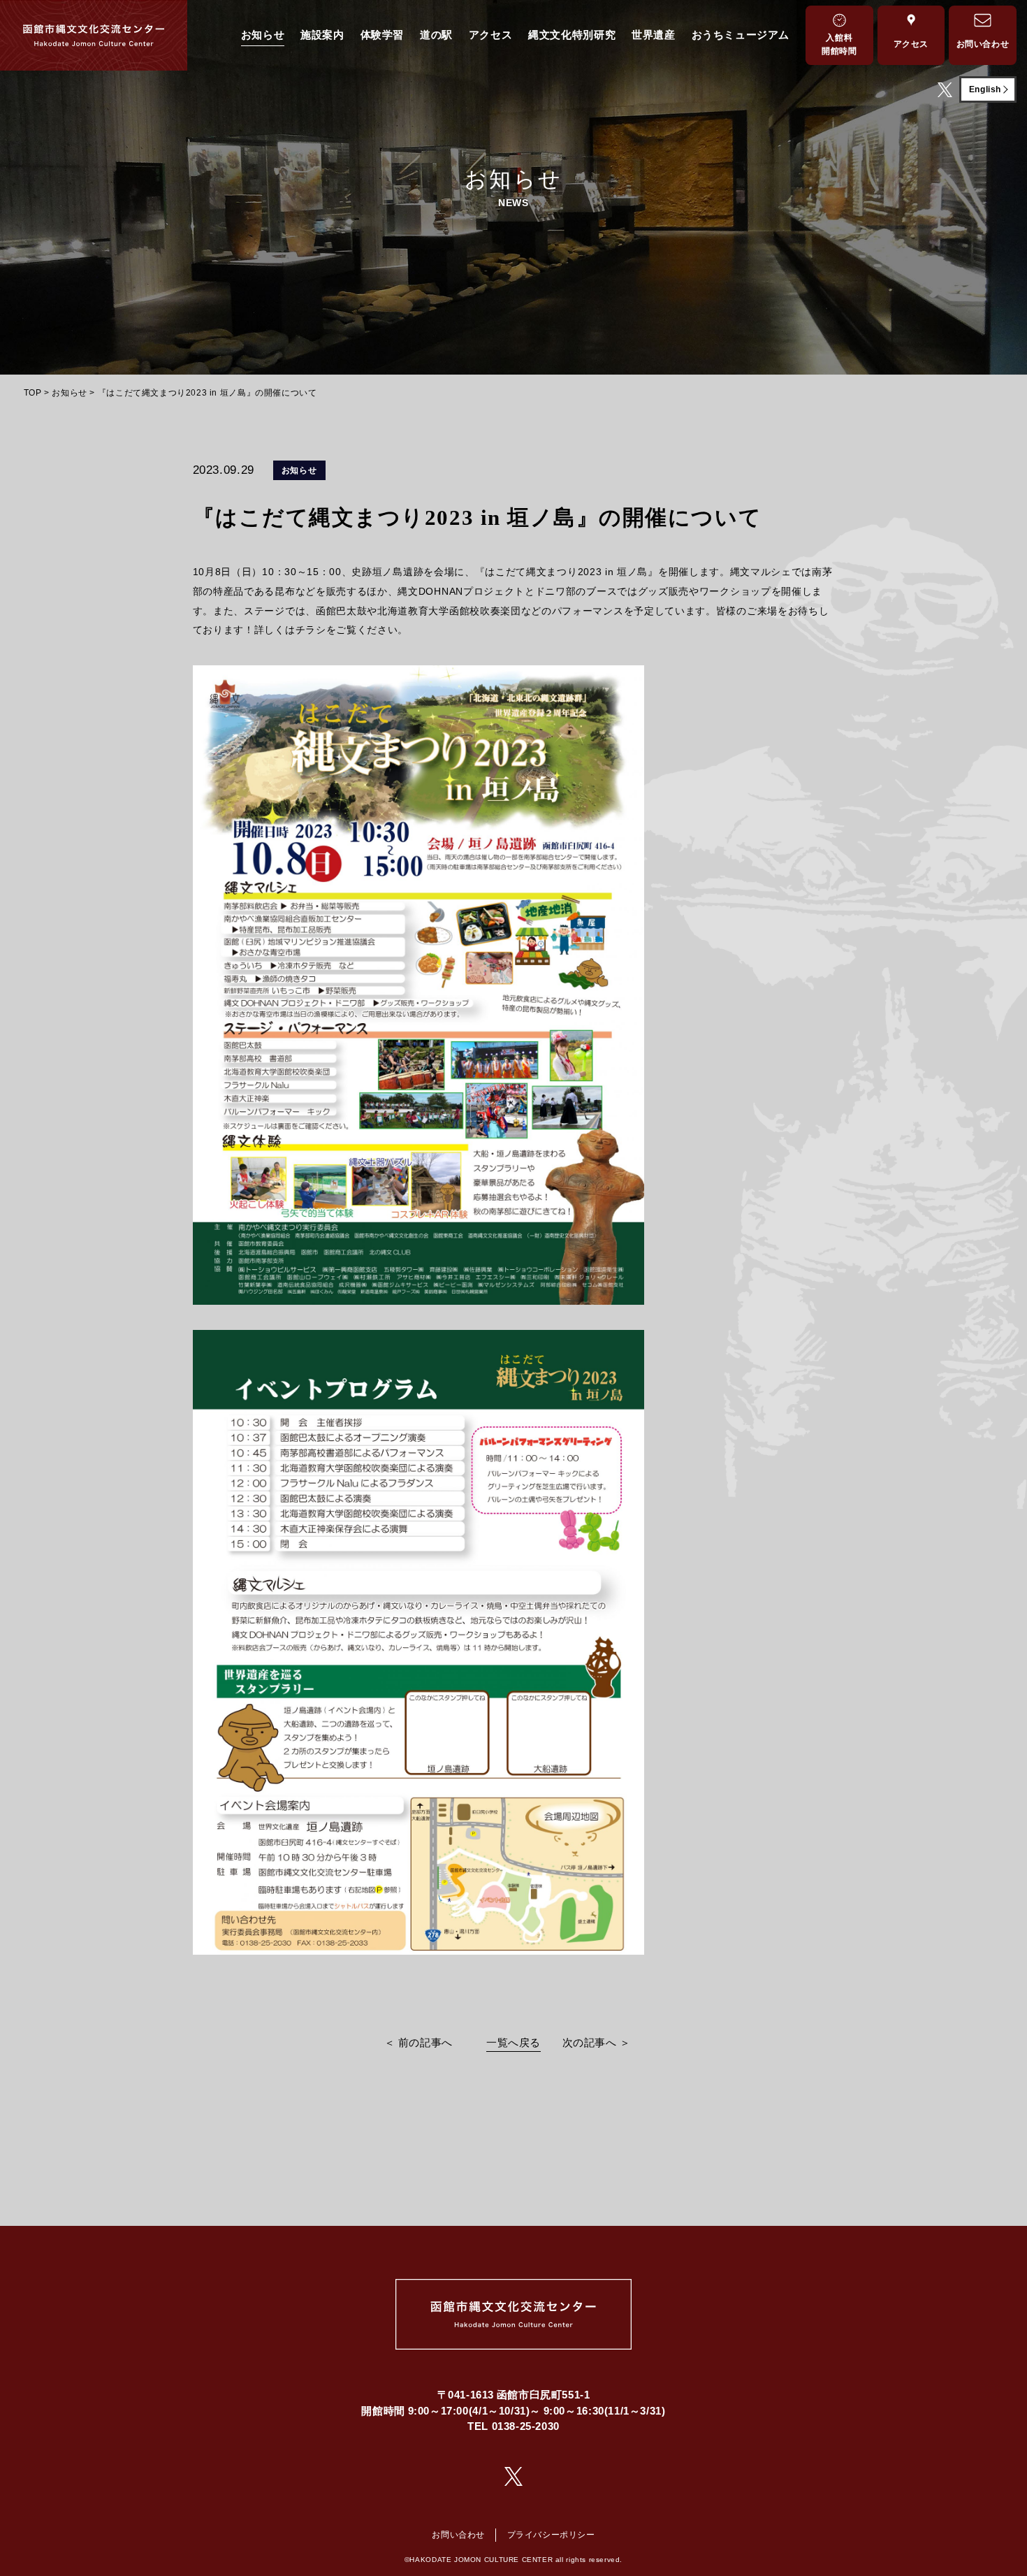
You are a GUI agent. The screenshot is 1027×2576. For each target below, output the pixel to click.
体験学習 (382, 35)
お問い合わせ (458, 2535)
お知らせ (263, 35)
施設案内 (322, 35)
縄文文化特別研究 (572, 35)
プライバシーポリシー (551, 2535)
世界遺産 (653, 35)
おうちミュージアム (741, 35)
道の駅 (436, 35)
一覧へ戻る (513, 2042)
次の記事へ (590, 2042)
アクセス (490, 35)
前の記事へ (425, 2042)
